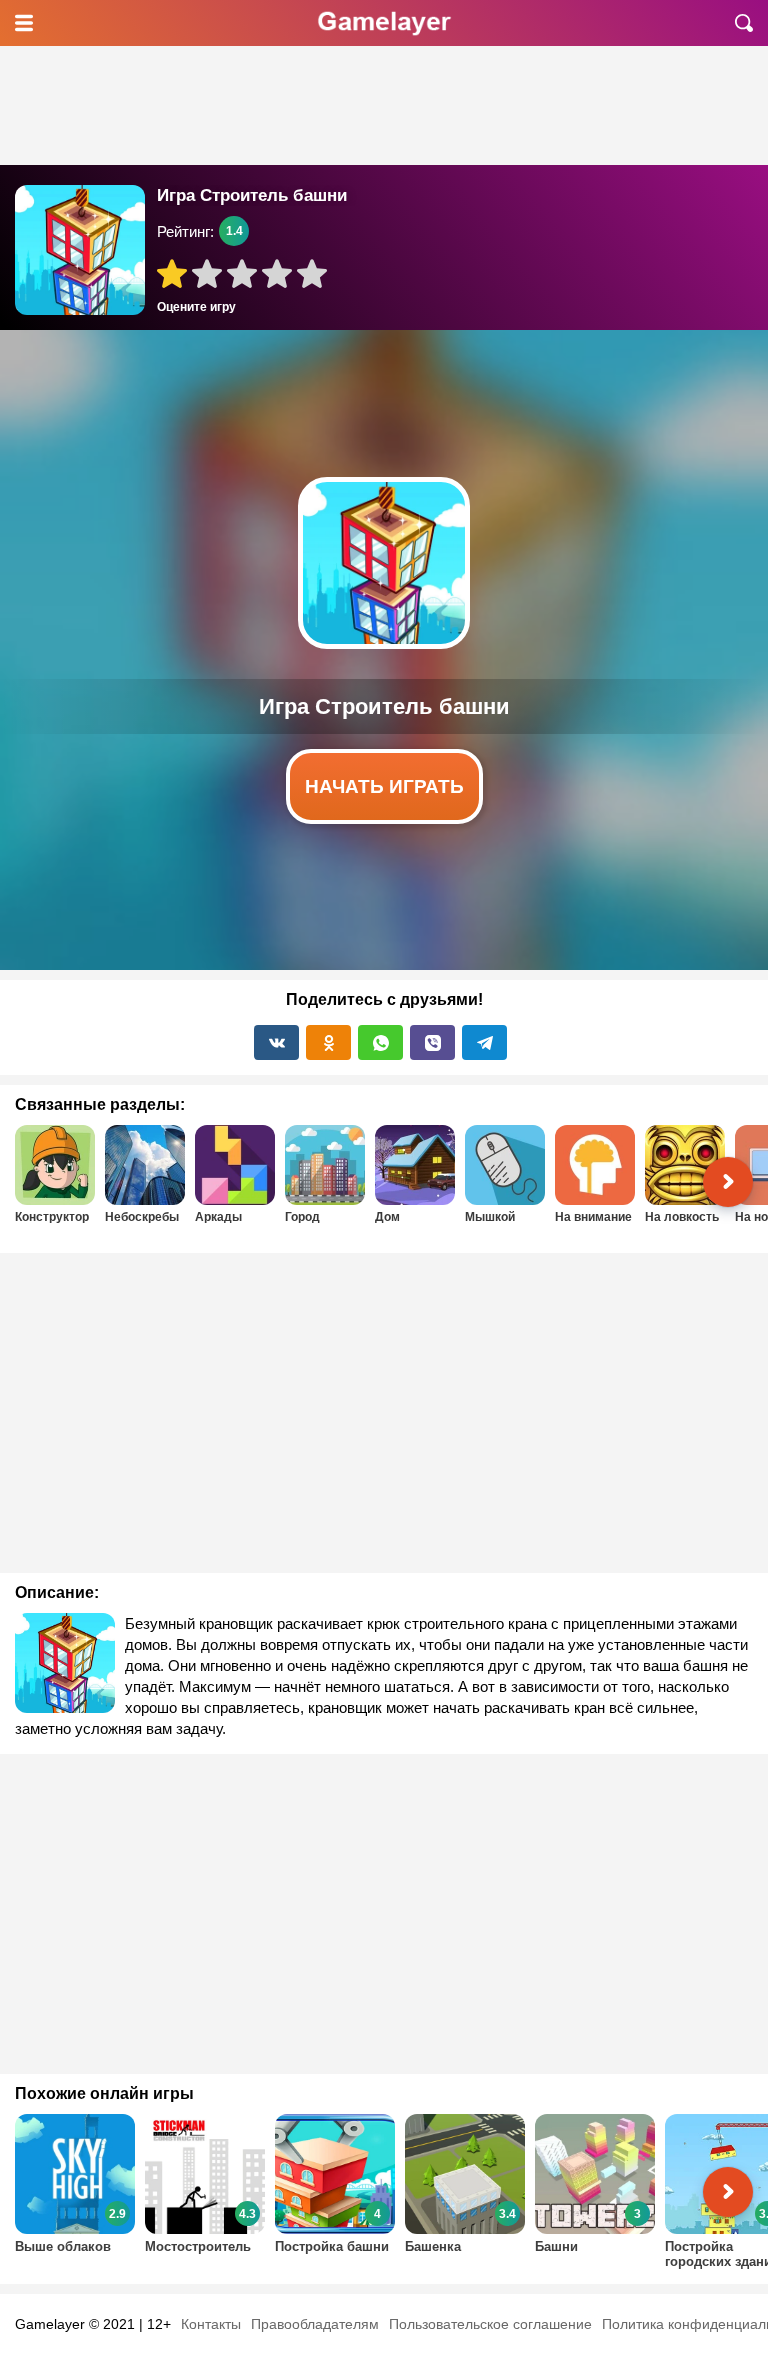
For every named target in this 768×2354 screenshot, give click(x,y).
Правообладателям (315, 2324)
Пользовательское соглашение (490, 2324)
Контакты (211, 2324)
